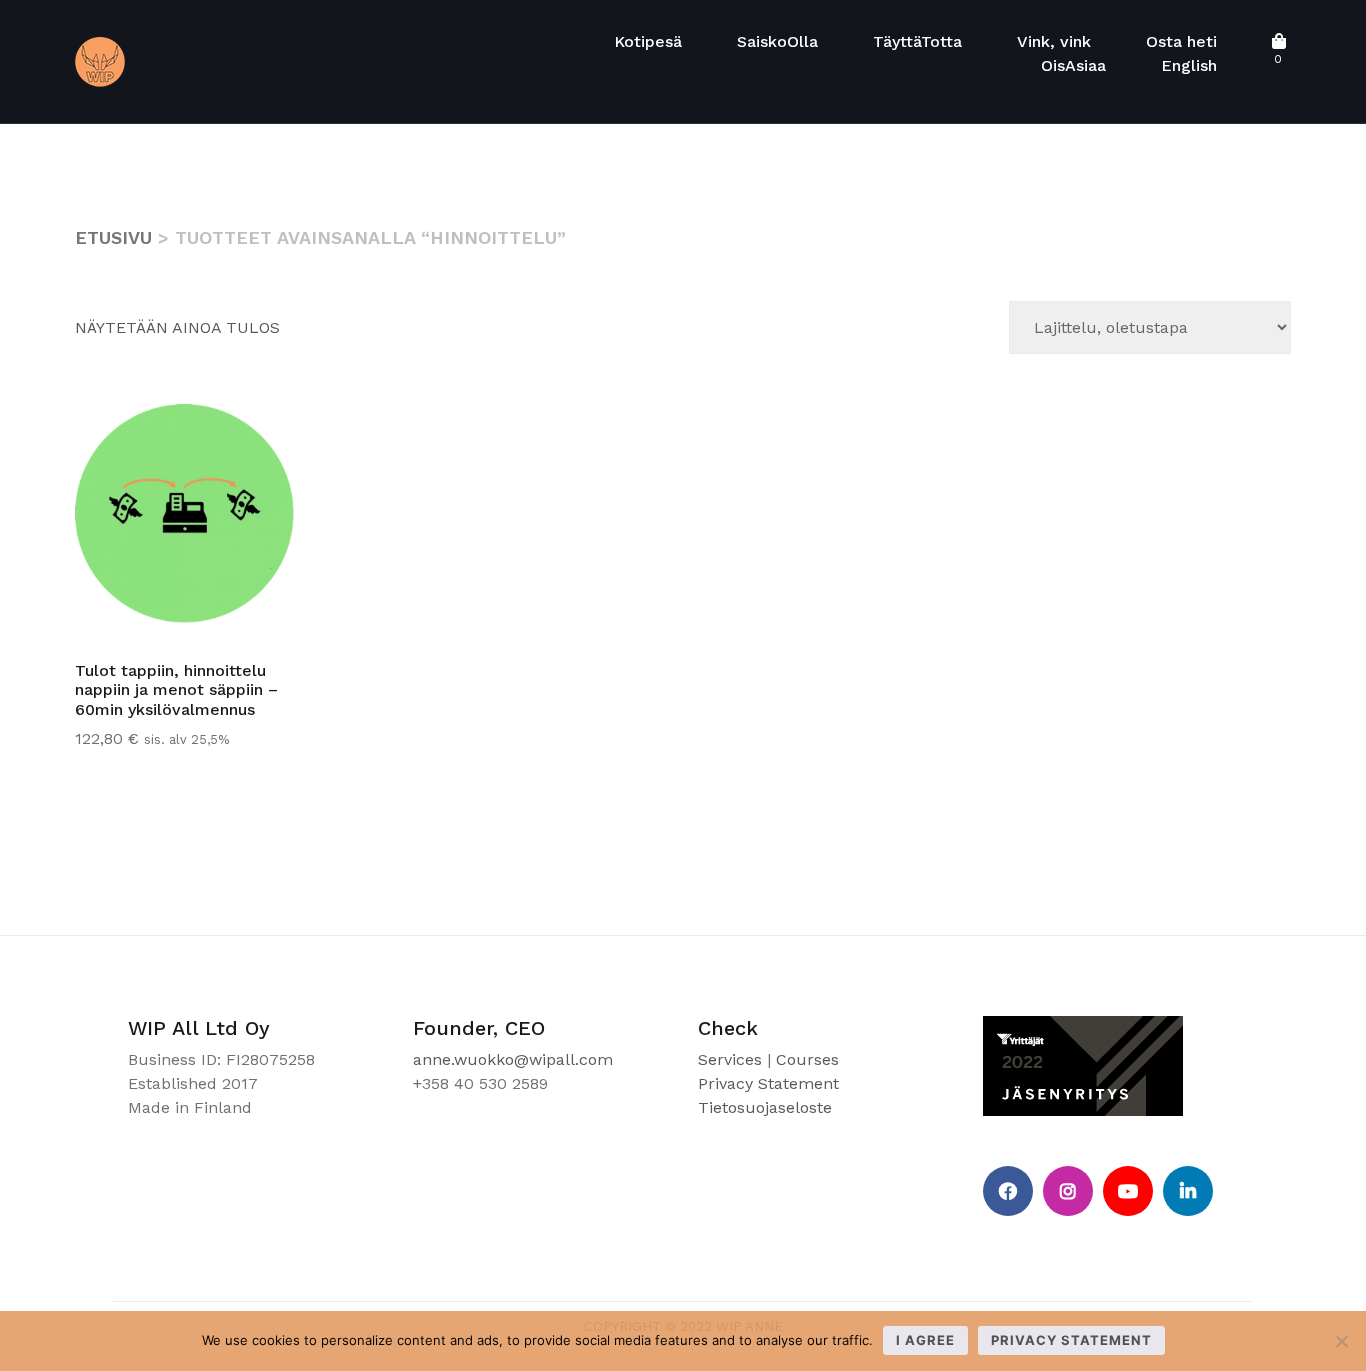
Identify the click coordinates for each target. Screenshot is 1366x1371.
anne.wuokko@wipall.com (513, 1059)
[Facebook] (1008, 1191)
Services (730, 1059)
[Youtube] (1128, 1191)
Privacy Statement (768, 1083)
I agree (925, 1340)
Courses (807, 1059)
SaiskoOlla (777, 41)
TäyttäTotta (917, 41)
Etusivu (113, 237)
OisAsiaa (1073, 65)
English (1189, 65)
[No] (1341, 1341)
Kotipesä (648, 41)
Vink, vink (1054, 41)
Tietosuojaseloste (765, 1107)
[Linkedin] (1188, 1191)
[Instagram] (1068, 1191)
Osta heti (1181, 41)
